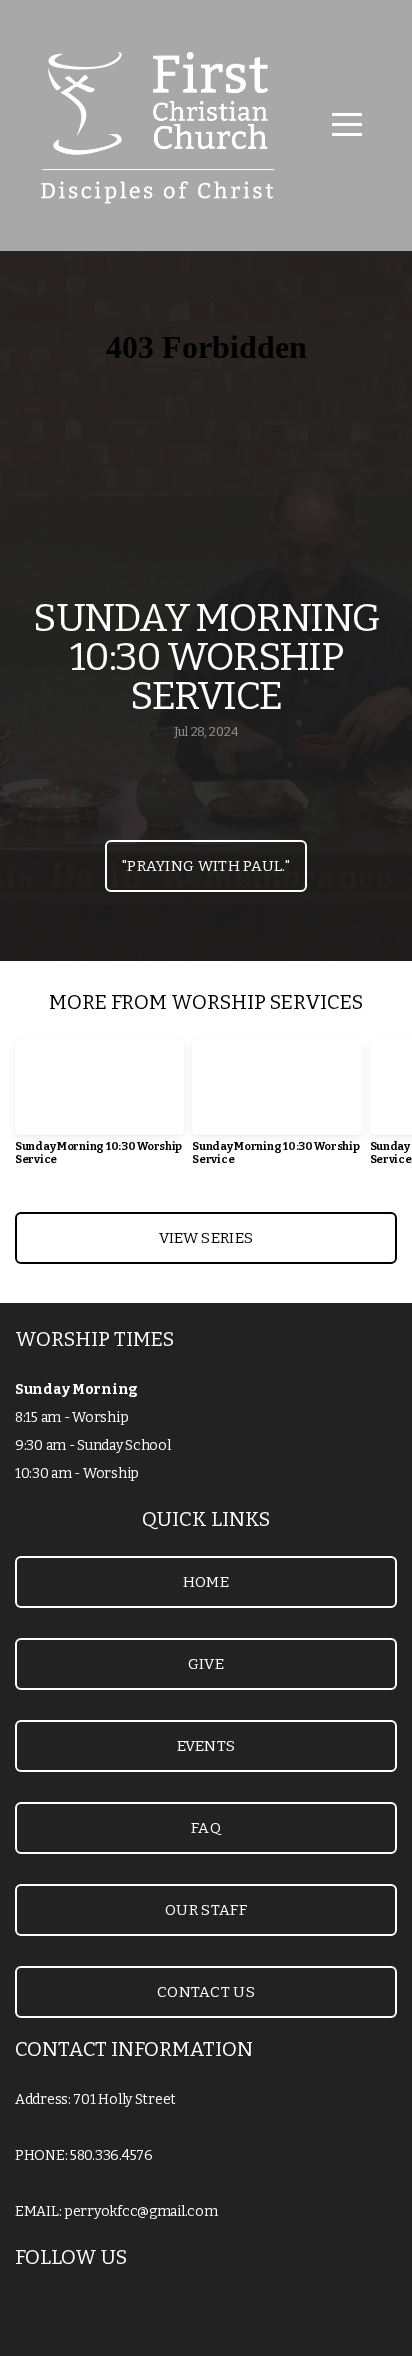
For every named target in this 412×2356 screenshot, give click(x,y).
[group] (99, 1110)
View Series (206, 1238)
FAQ (206, 1828)
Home (206, 1582)
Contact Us (206, 1992)
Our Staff (206, 1910)
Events (206, 1746)
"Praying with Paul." (206, 866)
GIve (206, 1664)
